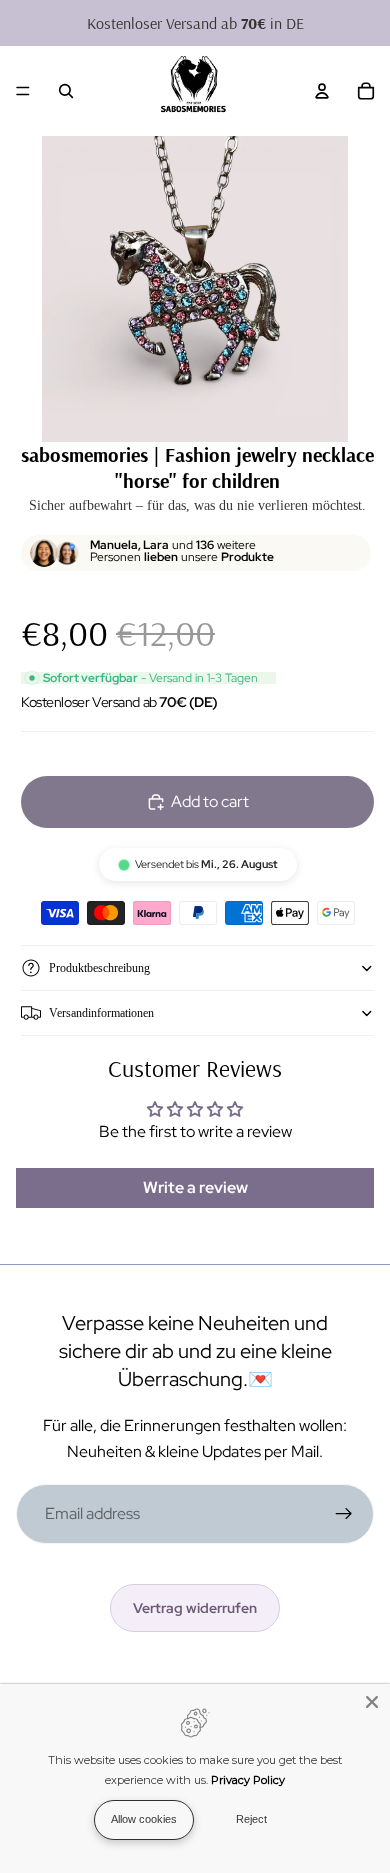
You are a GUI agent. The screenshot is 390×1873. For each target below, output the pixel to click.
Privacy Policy (248, 1780)
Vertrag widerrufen (195, 1608)
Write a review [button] (195, 1187)
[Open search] (66, 91)
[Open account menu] (322, 91)
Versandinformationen (101, 1013)
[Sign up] (344, 1514)
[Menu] (23, 91)
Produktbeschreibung (99, 968)
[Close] (372, 1702)
